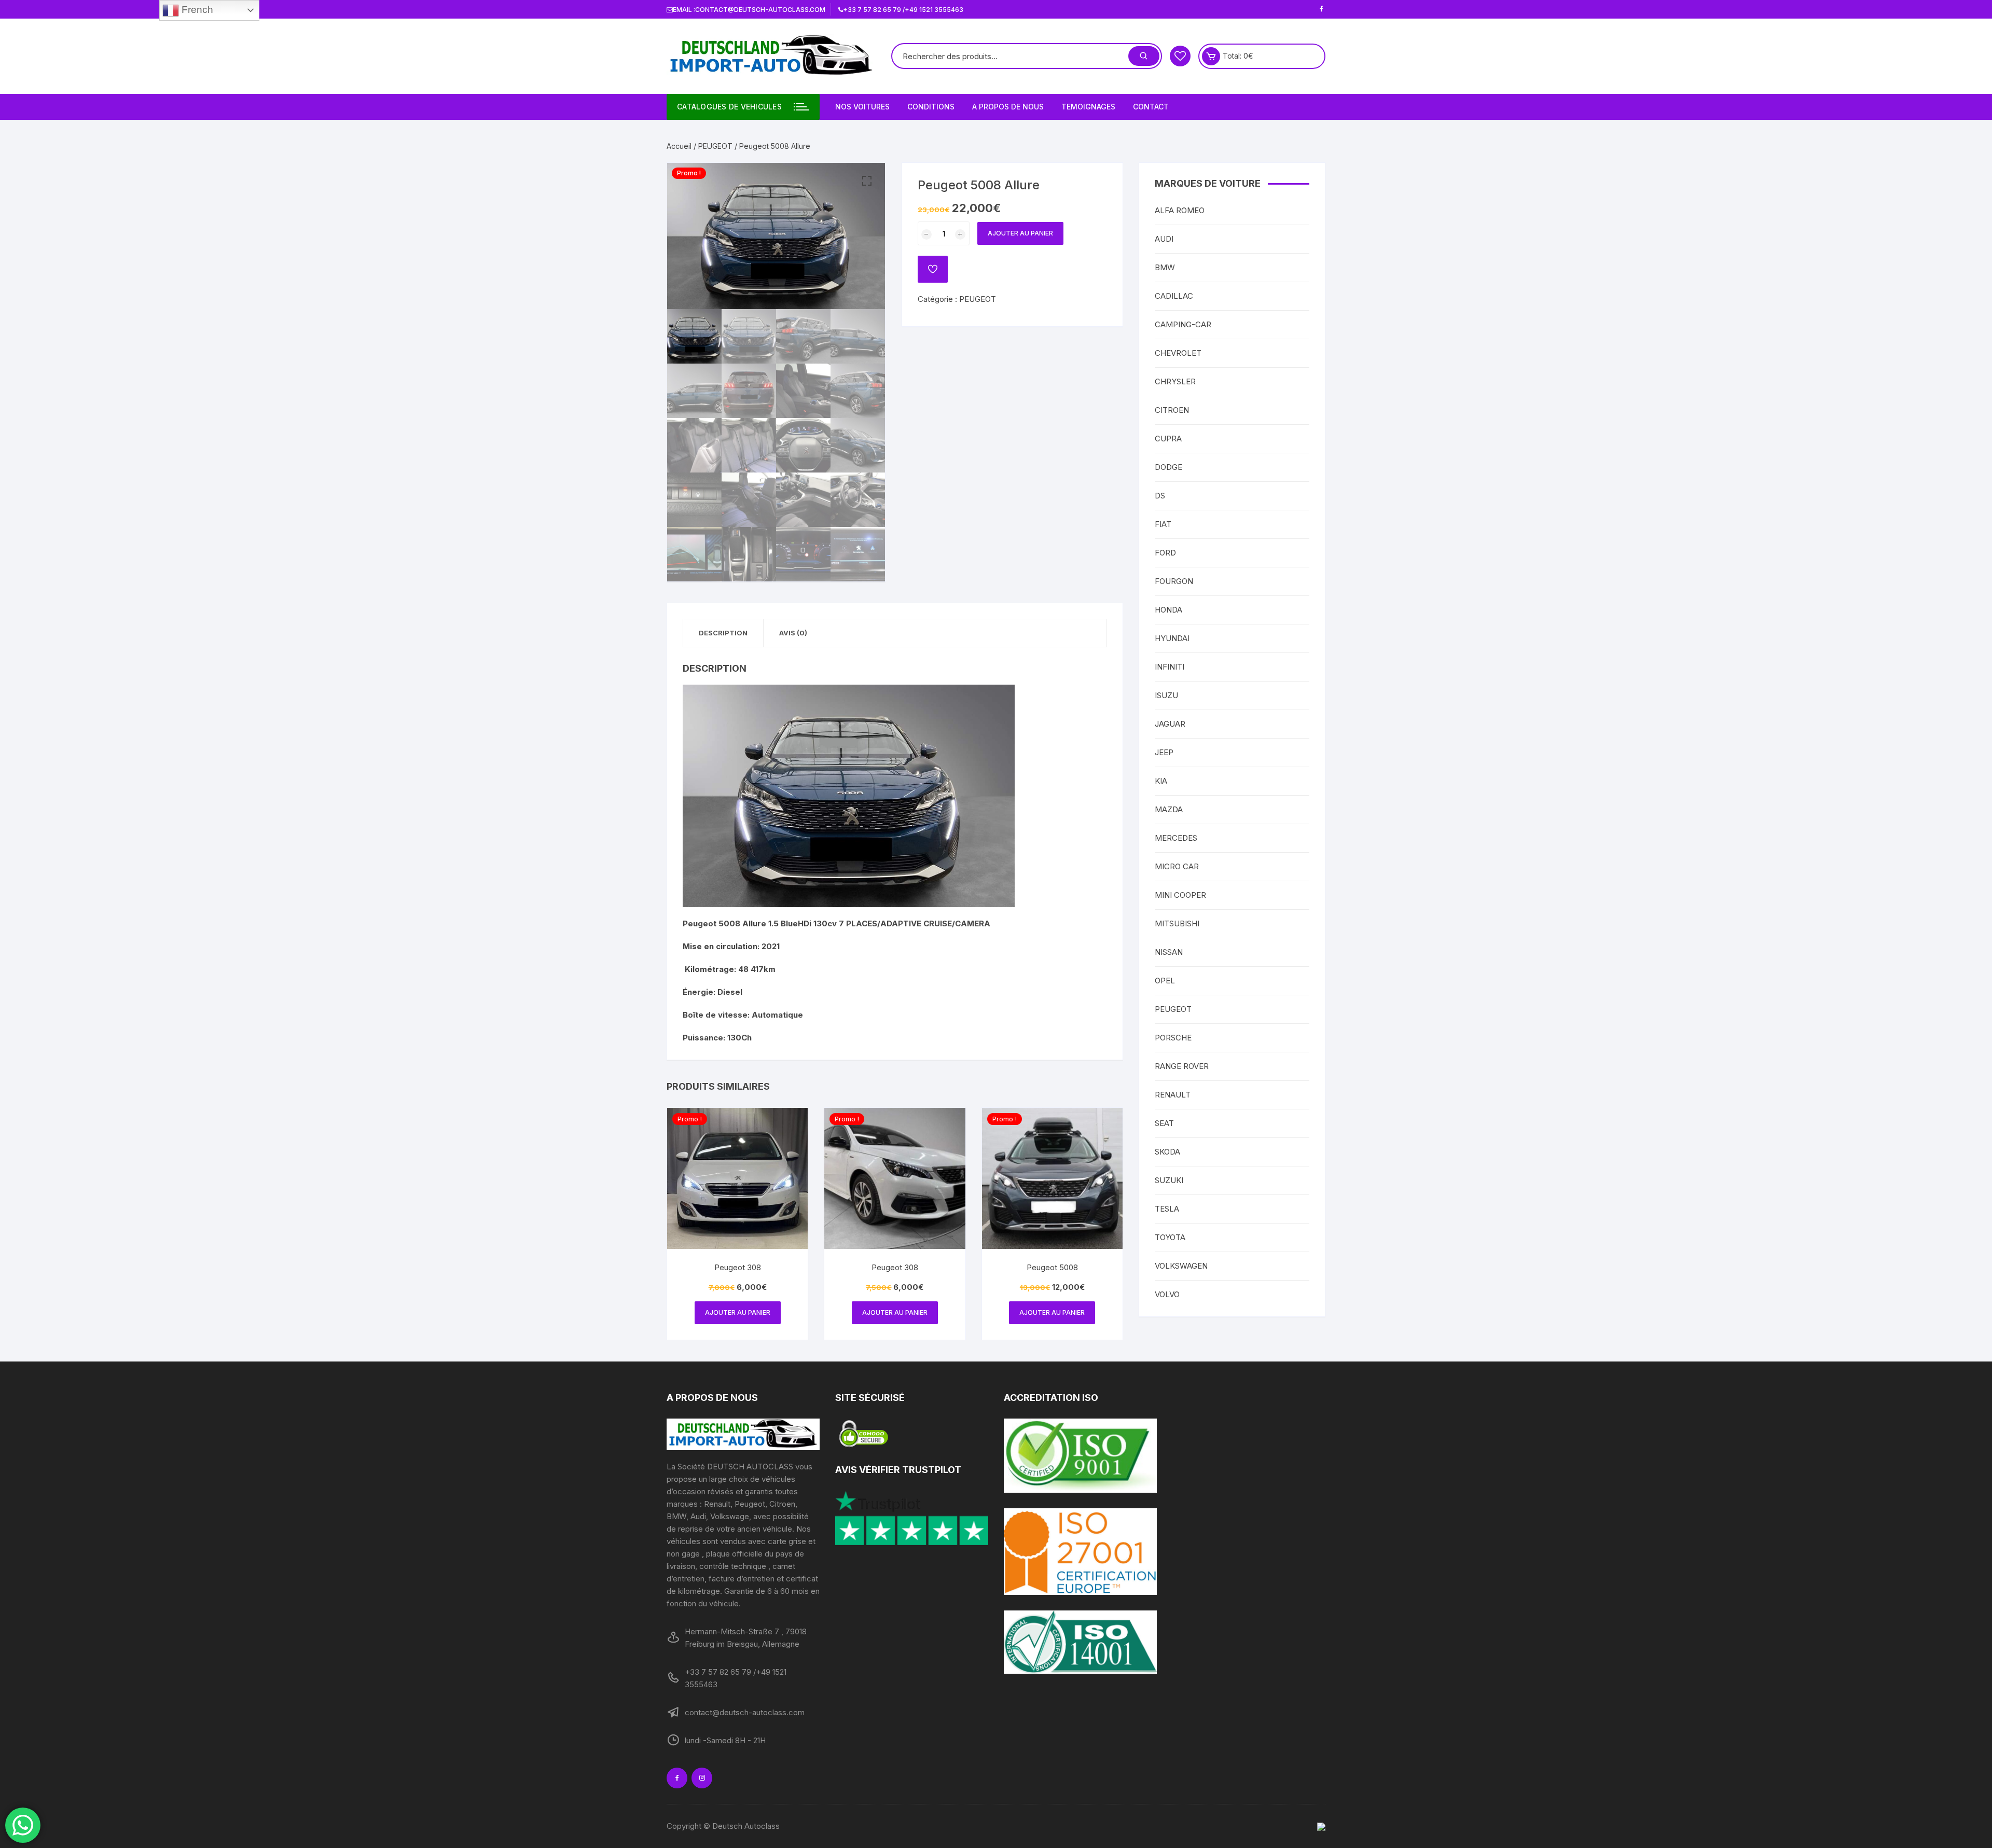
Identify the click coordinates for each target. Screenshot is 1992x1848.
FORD (1165, 553)
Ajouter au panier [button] (738, 1312)
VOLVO (1167, 1294)
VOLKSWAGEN (1181, 1266)
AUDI (1164, 239)
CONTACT (1151, 107)
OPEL (1165, 981)
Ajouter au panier (1020, 233)
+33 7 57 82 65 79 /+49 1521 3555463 (903, 10)
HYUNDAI (1172, 638)
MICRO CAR (1177, 866)
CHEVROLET (1178, 353)
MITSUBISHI (1177, 923)
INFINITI (1170, 667)
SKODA (1167, 1152)
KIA (1161, 781)
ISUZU (1166, 695)
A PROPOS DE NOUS (1008, 107)
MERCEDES (1176, 838)
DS (1160, 496)
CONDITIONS (931, 107)
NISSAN (1169, 952)
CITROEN (1172, 410)
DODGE (1168, 467)
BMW (1165, 267)
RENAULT (1173, 1095)
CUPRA (1168, 439)
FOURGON (1174, 581)
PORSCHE (1173, 1038)
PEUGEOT (715, 146)
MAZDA (1169, 809)
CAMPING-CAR (1183, 324)
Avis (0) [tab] (793, 633)
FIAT (1163, 524)
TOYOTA (1170, 1237)
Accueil (679, 146)
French (196, 10)
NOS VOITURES (862, 107)
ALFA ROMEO (1180, 210)
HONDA (1168, 610)
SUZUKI (1169, 1180)
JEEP (1164, 752)
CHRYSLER (1175, 381)
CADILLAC (1174, 296)
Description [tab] (723, 633)
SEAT (1164, 1123)
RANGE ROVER (1182, 1066)
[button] (867, 181)
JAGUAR (1170, 724)
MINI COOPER (1180, 895)
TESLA (1167, 1209)
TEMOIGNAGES (1088, 107)
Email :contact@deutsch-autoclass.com (749, 10)
